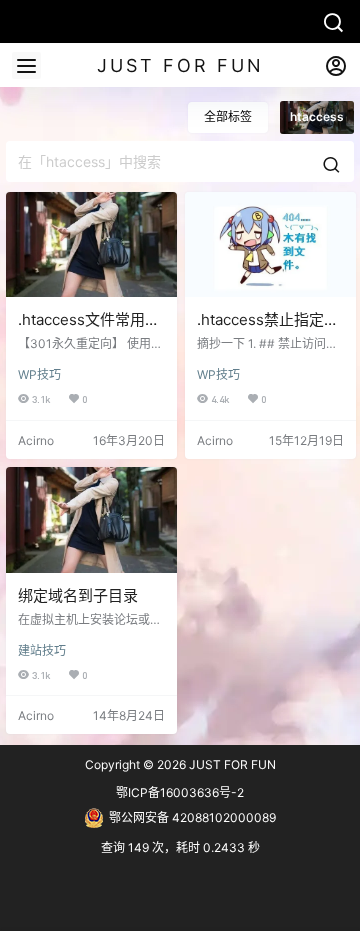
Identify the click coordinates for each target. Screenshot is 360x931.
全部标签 (228, 116)
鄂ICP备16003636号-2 (180, 792)
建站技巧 (42, 650)
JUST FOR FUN (231, 764)
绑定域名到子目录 (78, 595)
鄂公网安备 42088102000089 (192, 817)
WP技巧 (39, 374)
